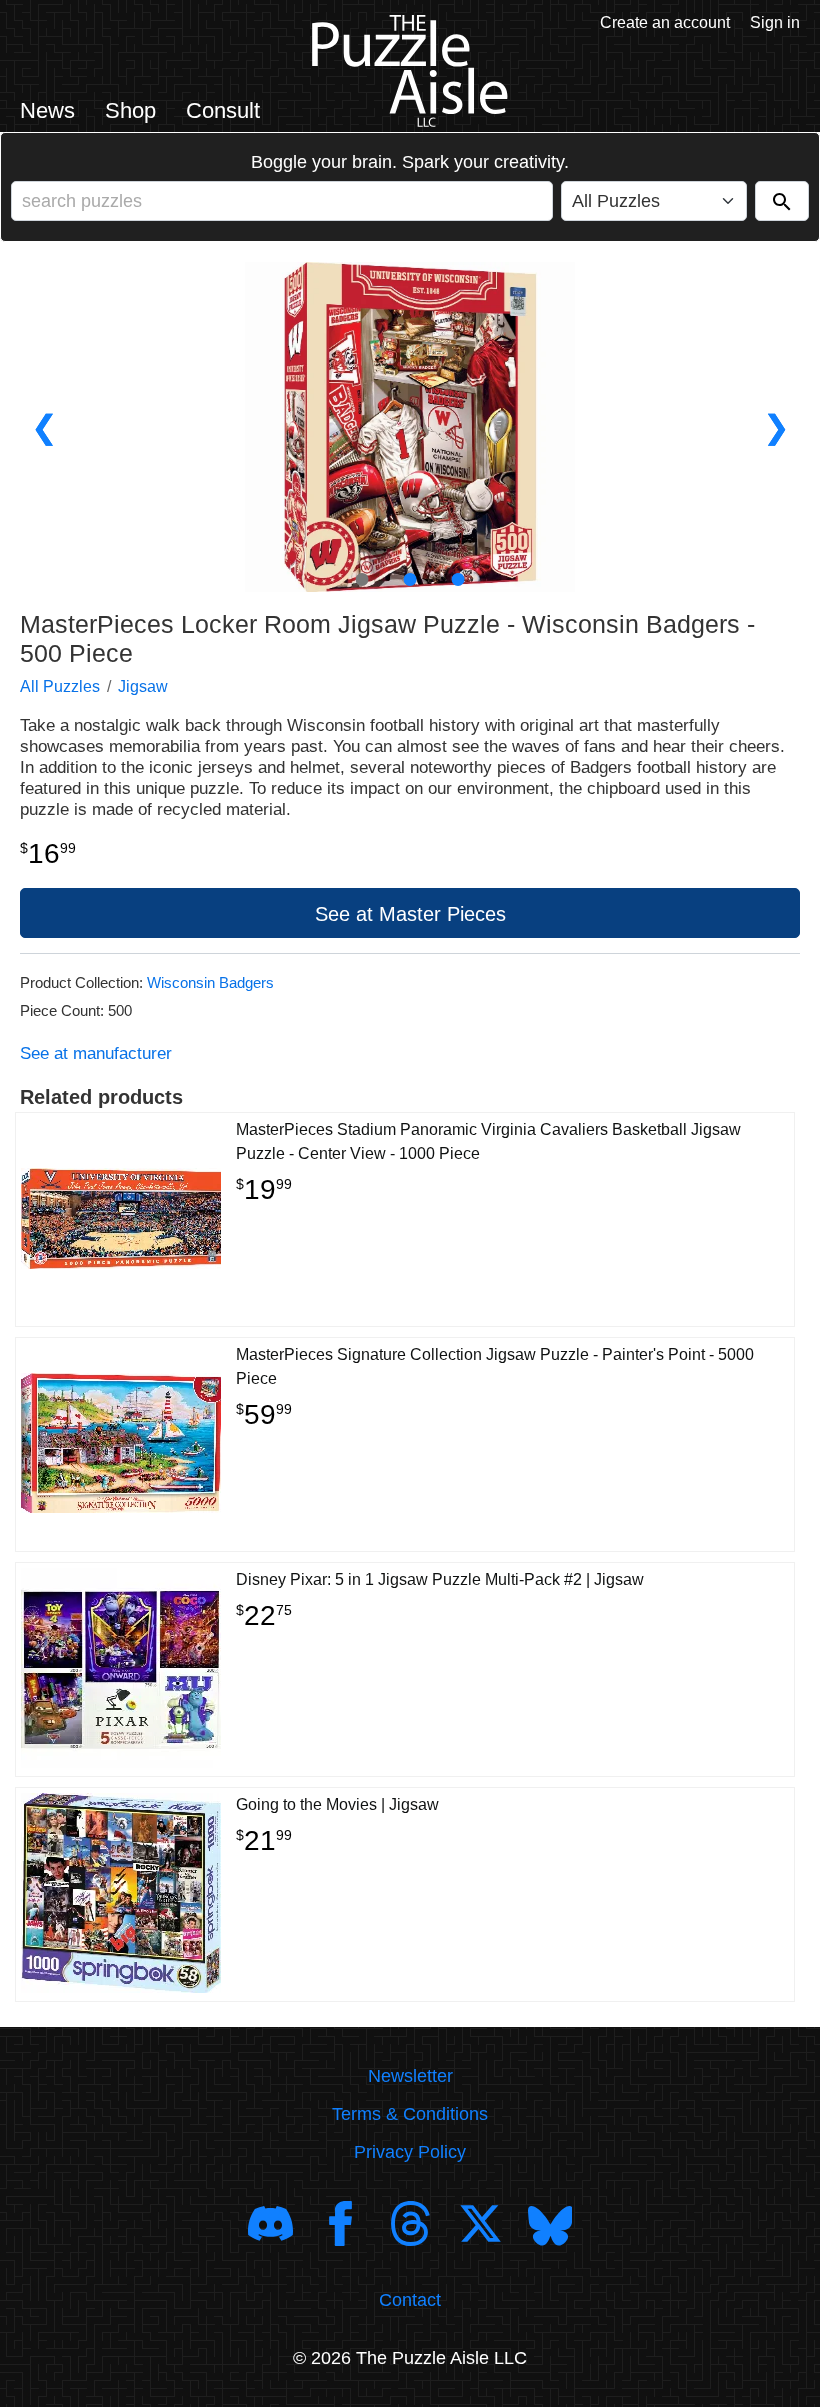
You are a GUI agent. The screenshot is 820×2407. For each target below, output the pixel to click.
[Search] (782, 201)
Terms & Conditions (410, 2114)
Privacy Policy (410, 2152)
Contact (410, 2300)
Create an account (665, 22)
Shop (130, 110)
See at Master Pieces (410, 914)
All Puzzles (60, 686)
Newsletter (410, 2076)
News (47, 110)
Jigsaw (143, 686)
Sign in (775, 22)
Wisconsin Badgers (210, 982)
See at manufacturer (96, 1053)
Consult (223, 110)
